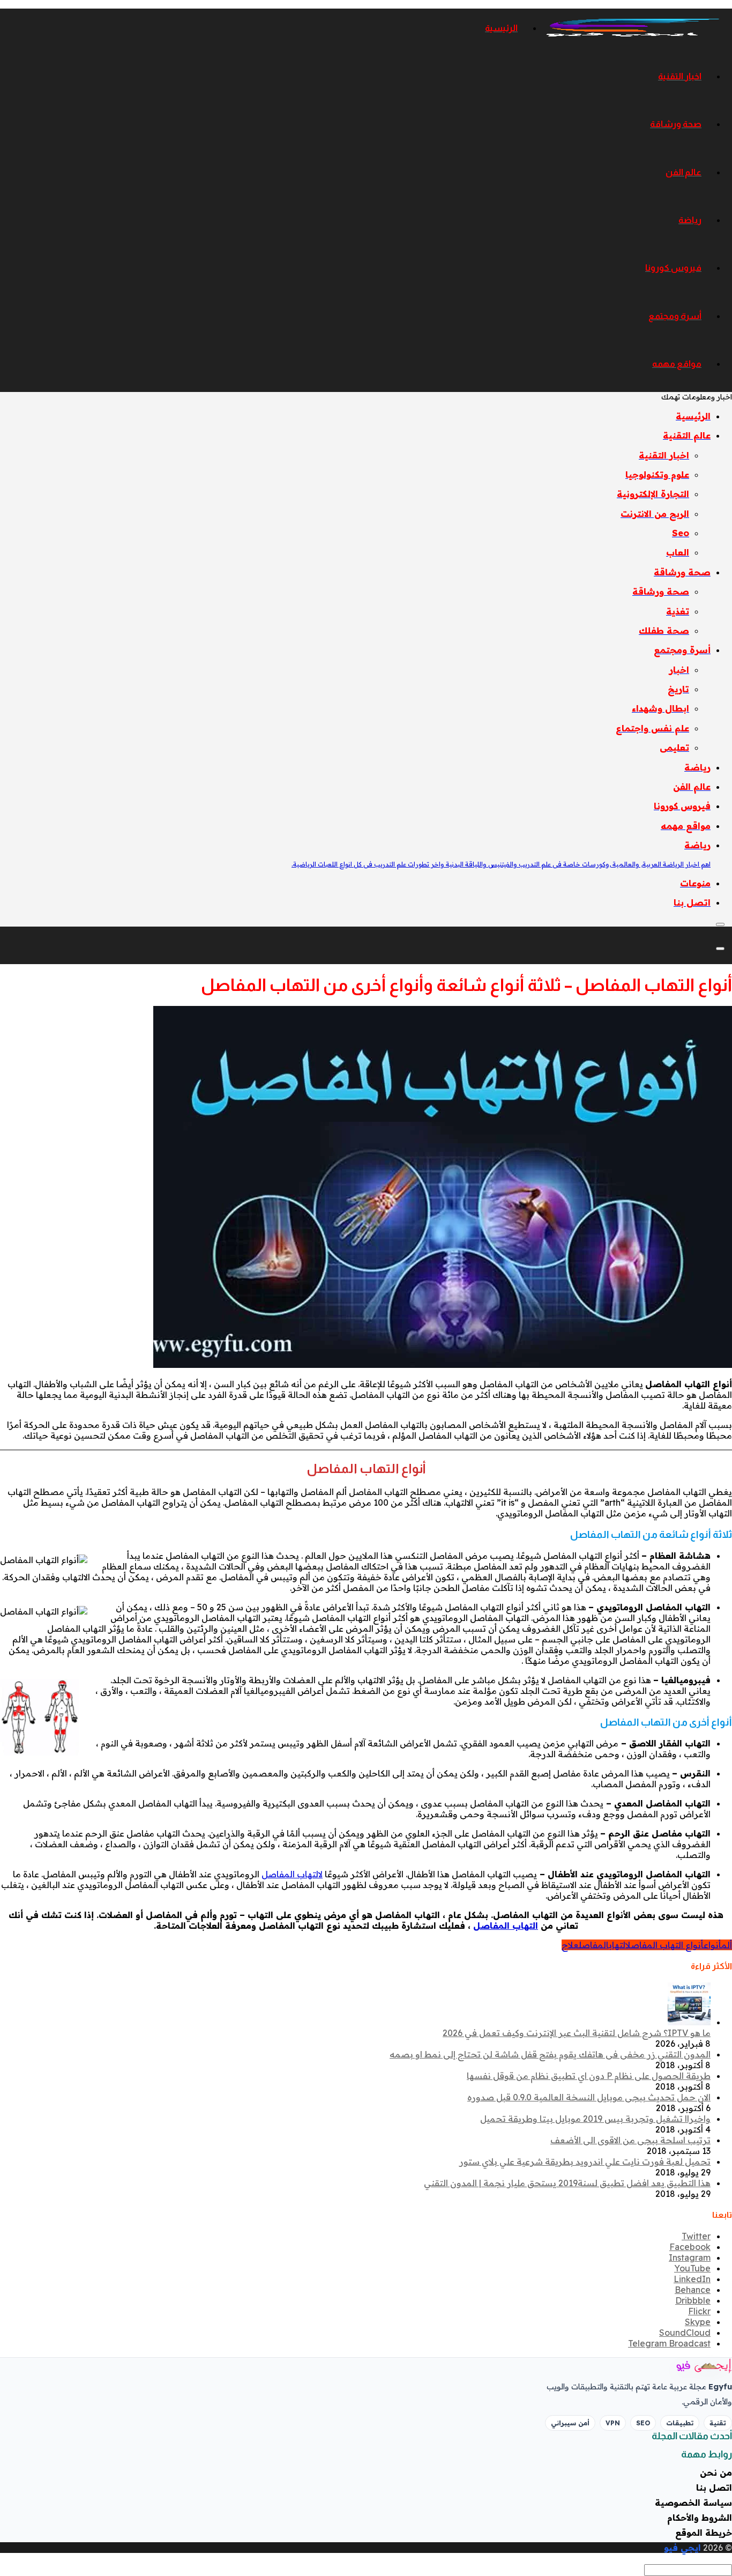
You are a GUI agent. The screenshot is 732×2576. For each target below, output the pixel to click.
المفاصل (594, 1945)
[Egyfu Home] (689, 2366)
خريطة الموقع (704, 2533)
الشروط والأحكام (700, 2518)
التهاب (617, 1945)
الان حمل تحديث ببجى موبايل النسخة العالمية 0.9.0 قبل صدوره (589, 2097)
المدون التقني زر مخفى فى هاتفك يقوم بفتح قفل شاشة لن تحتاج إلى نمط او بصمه (550, 2054)
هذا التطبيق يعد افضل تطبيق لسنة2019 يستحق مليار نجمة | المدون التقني (567, 2183)
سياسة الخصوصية (693, 2503)
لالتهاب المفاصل (292, 1874)
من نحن (716, 2473)
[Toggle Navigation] (720, 924)
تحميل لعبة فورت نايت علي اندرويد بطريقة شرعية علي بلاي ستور (585, 2162)
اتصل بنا (714, 2488)
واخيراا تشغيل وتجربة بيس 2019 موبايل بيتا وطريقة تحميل (595, 2119)
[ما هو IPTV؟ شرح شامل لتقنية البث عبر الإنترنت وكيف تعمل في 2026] (689, 2022)
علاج (570, 1945)
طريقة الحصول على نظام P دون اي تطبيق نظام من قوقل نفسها (589, 2076)
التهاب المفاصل (506, 1926)
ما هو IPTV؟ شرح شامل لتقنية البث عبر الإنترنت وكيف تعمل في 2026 (577, 2033)
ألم (727, 1945)
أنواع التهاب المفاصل (664, 1945)
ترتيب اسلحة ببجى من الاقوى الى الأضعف (630, 2140)
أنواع (712, 1945)
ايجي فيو (682, 2548)
